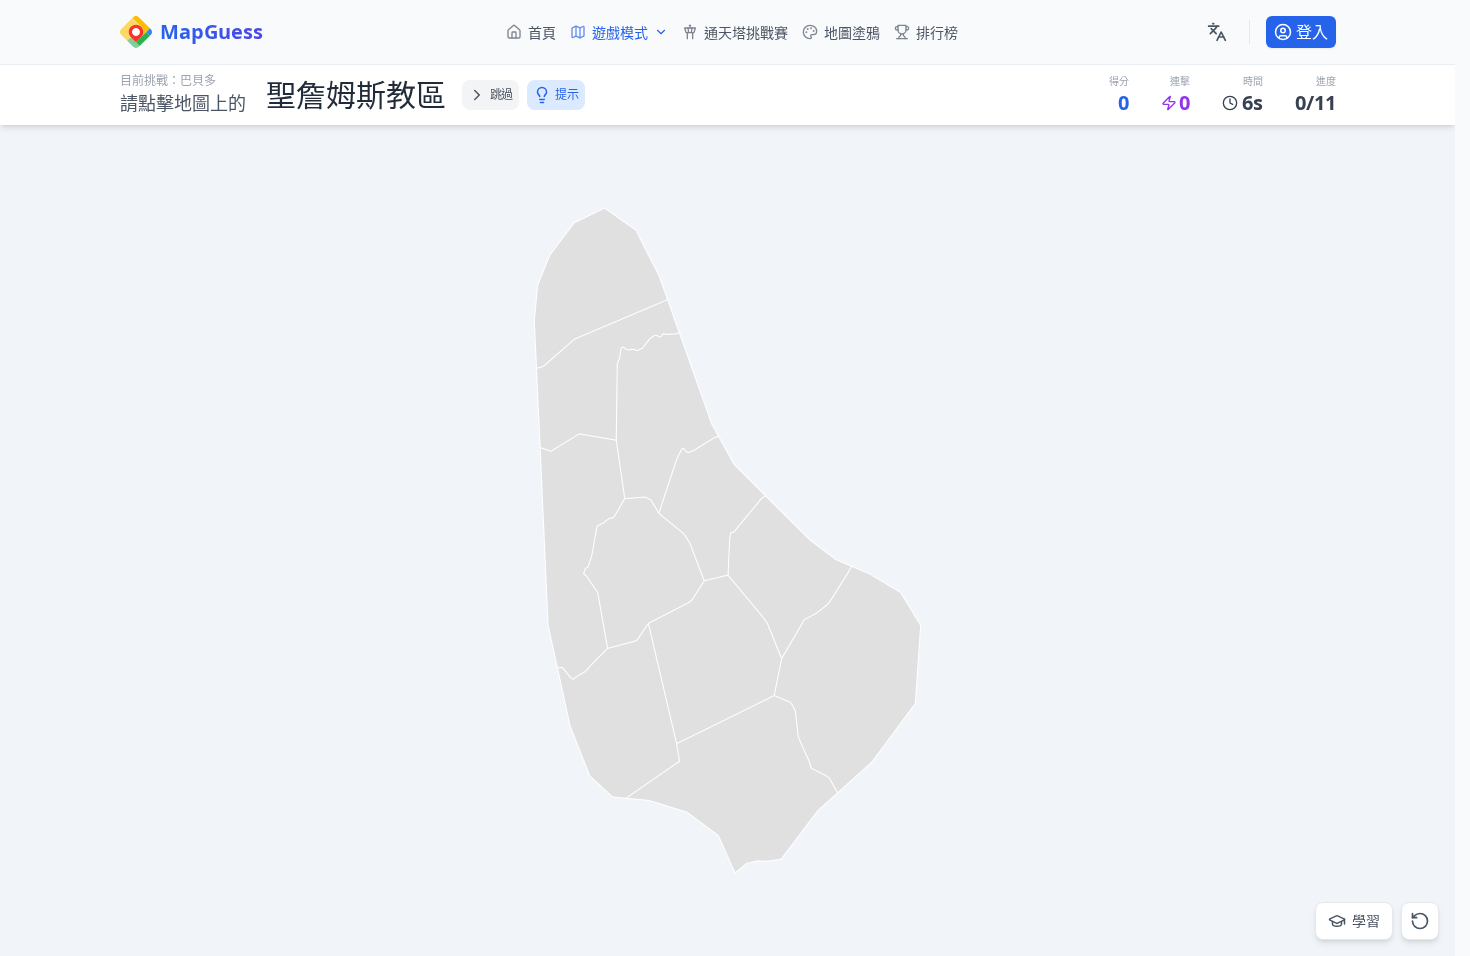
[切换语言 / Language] (1217, 32)
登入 (1312, 32)
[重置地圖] (1420, 921)
